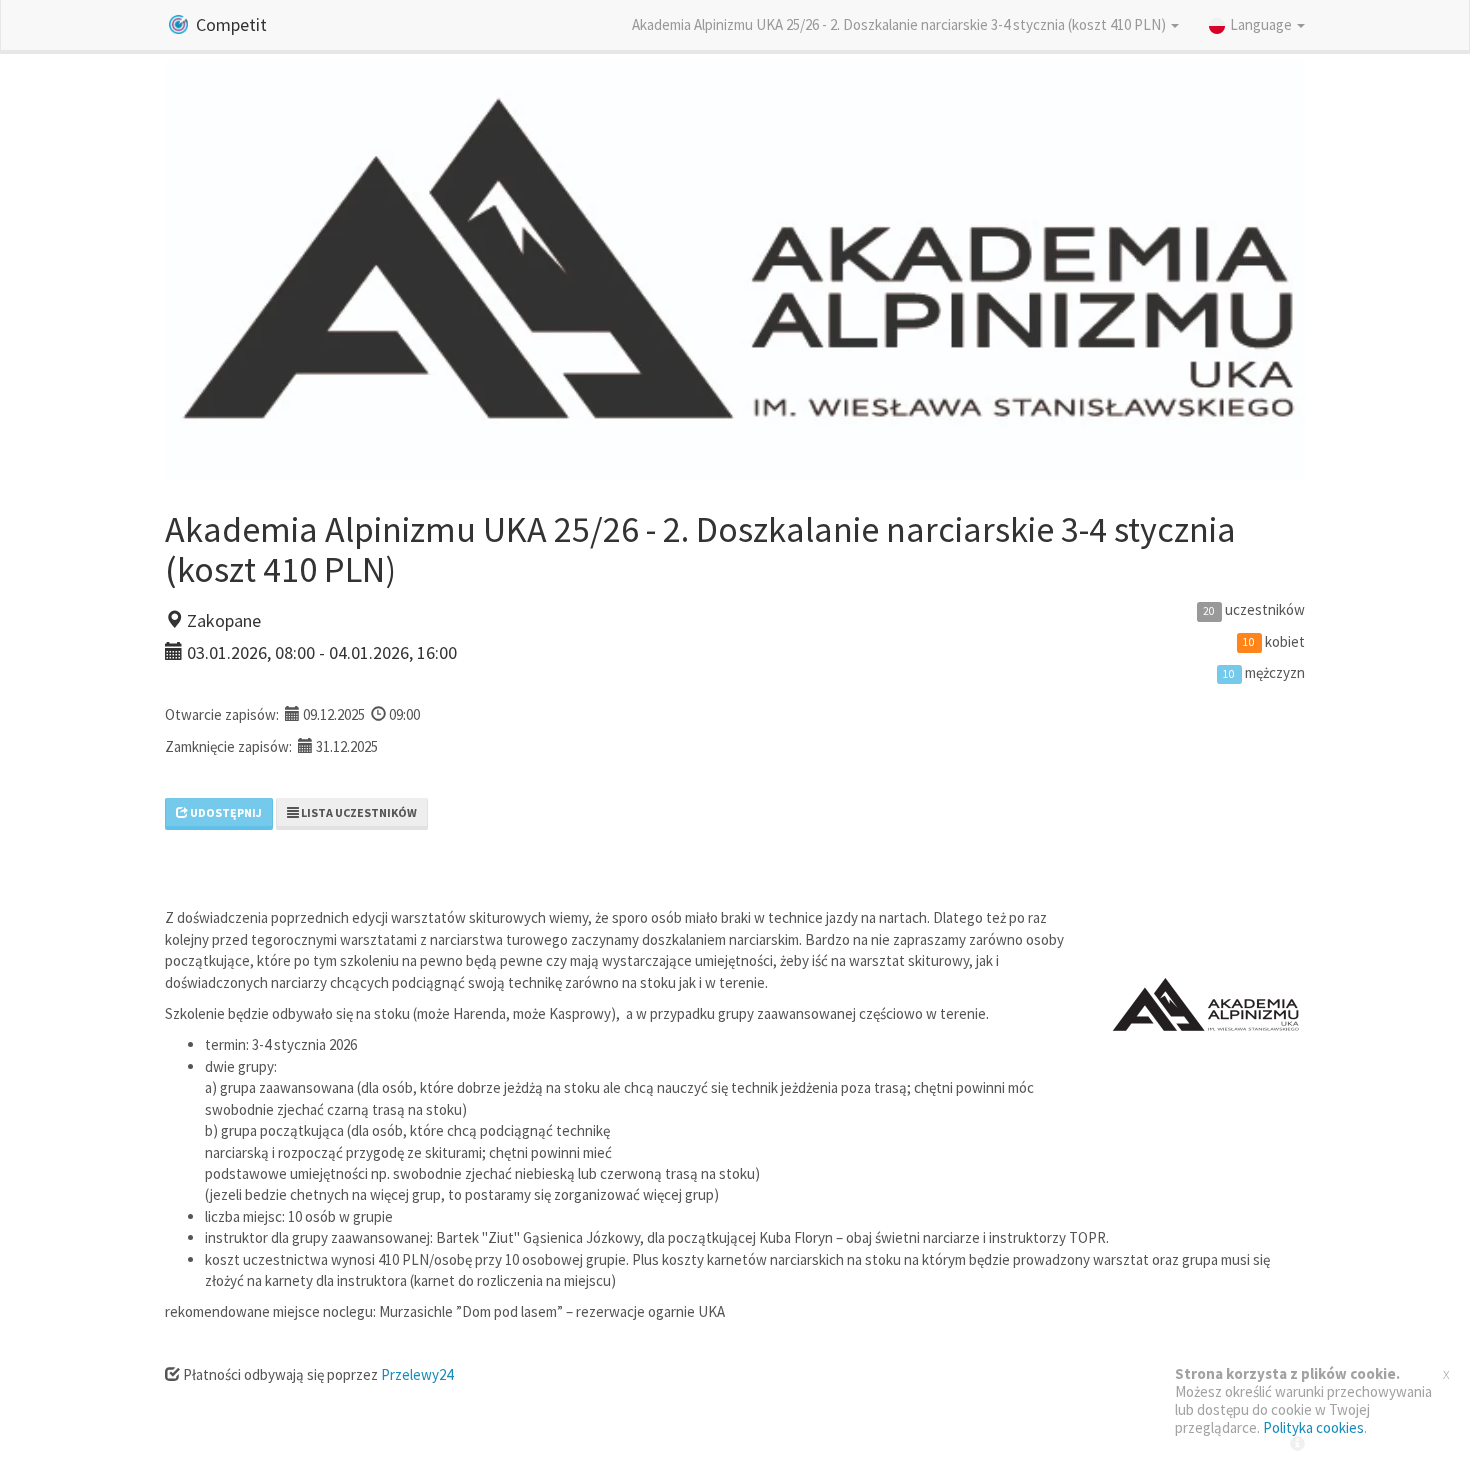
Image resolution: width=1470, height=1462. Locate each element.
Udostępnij (225, 812)
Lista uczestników (358, 812)
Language (1262, 24)
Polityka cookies (1313, 1427)
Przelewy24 (417, 1374)
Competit (229, 24)
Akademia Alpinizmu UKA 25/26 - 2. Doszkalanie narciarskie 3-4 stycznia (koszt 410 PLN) (900, 24)
